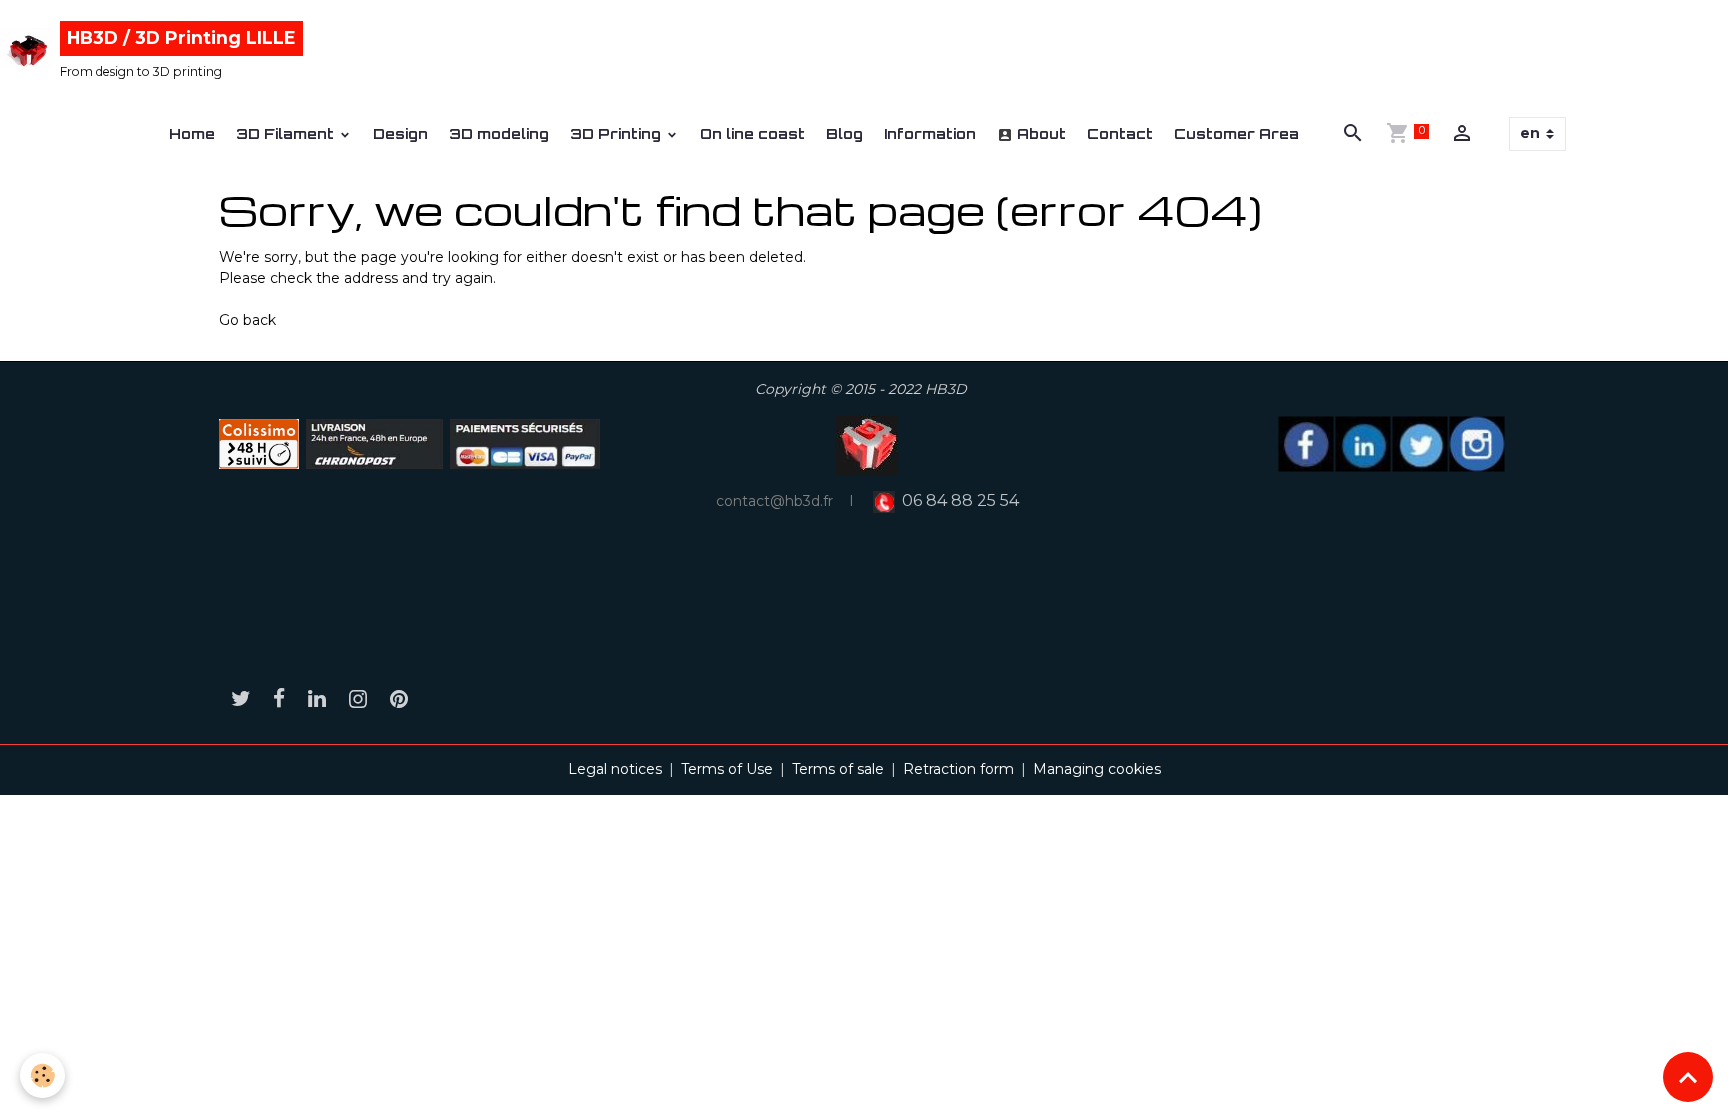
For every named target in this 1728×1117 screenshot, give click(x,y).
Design (400, 133)
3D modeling (499, 133)
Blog (844, 133)
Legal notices (615, 769)
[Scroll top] (1688, 1077)
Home (192, 133)
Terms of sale (838, 769)
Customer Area (1236, 133)
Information (930, 133)
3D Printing (617, 133)
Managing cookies (1097, 769)
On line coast (752, 133)
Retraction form (958, 769)
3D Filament (287, 133)
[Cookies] (42, 1075)
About (1039, 133)
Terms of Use (727, 769)
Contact (1120, 133)
